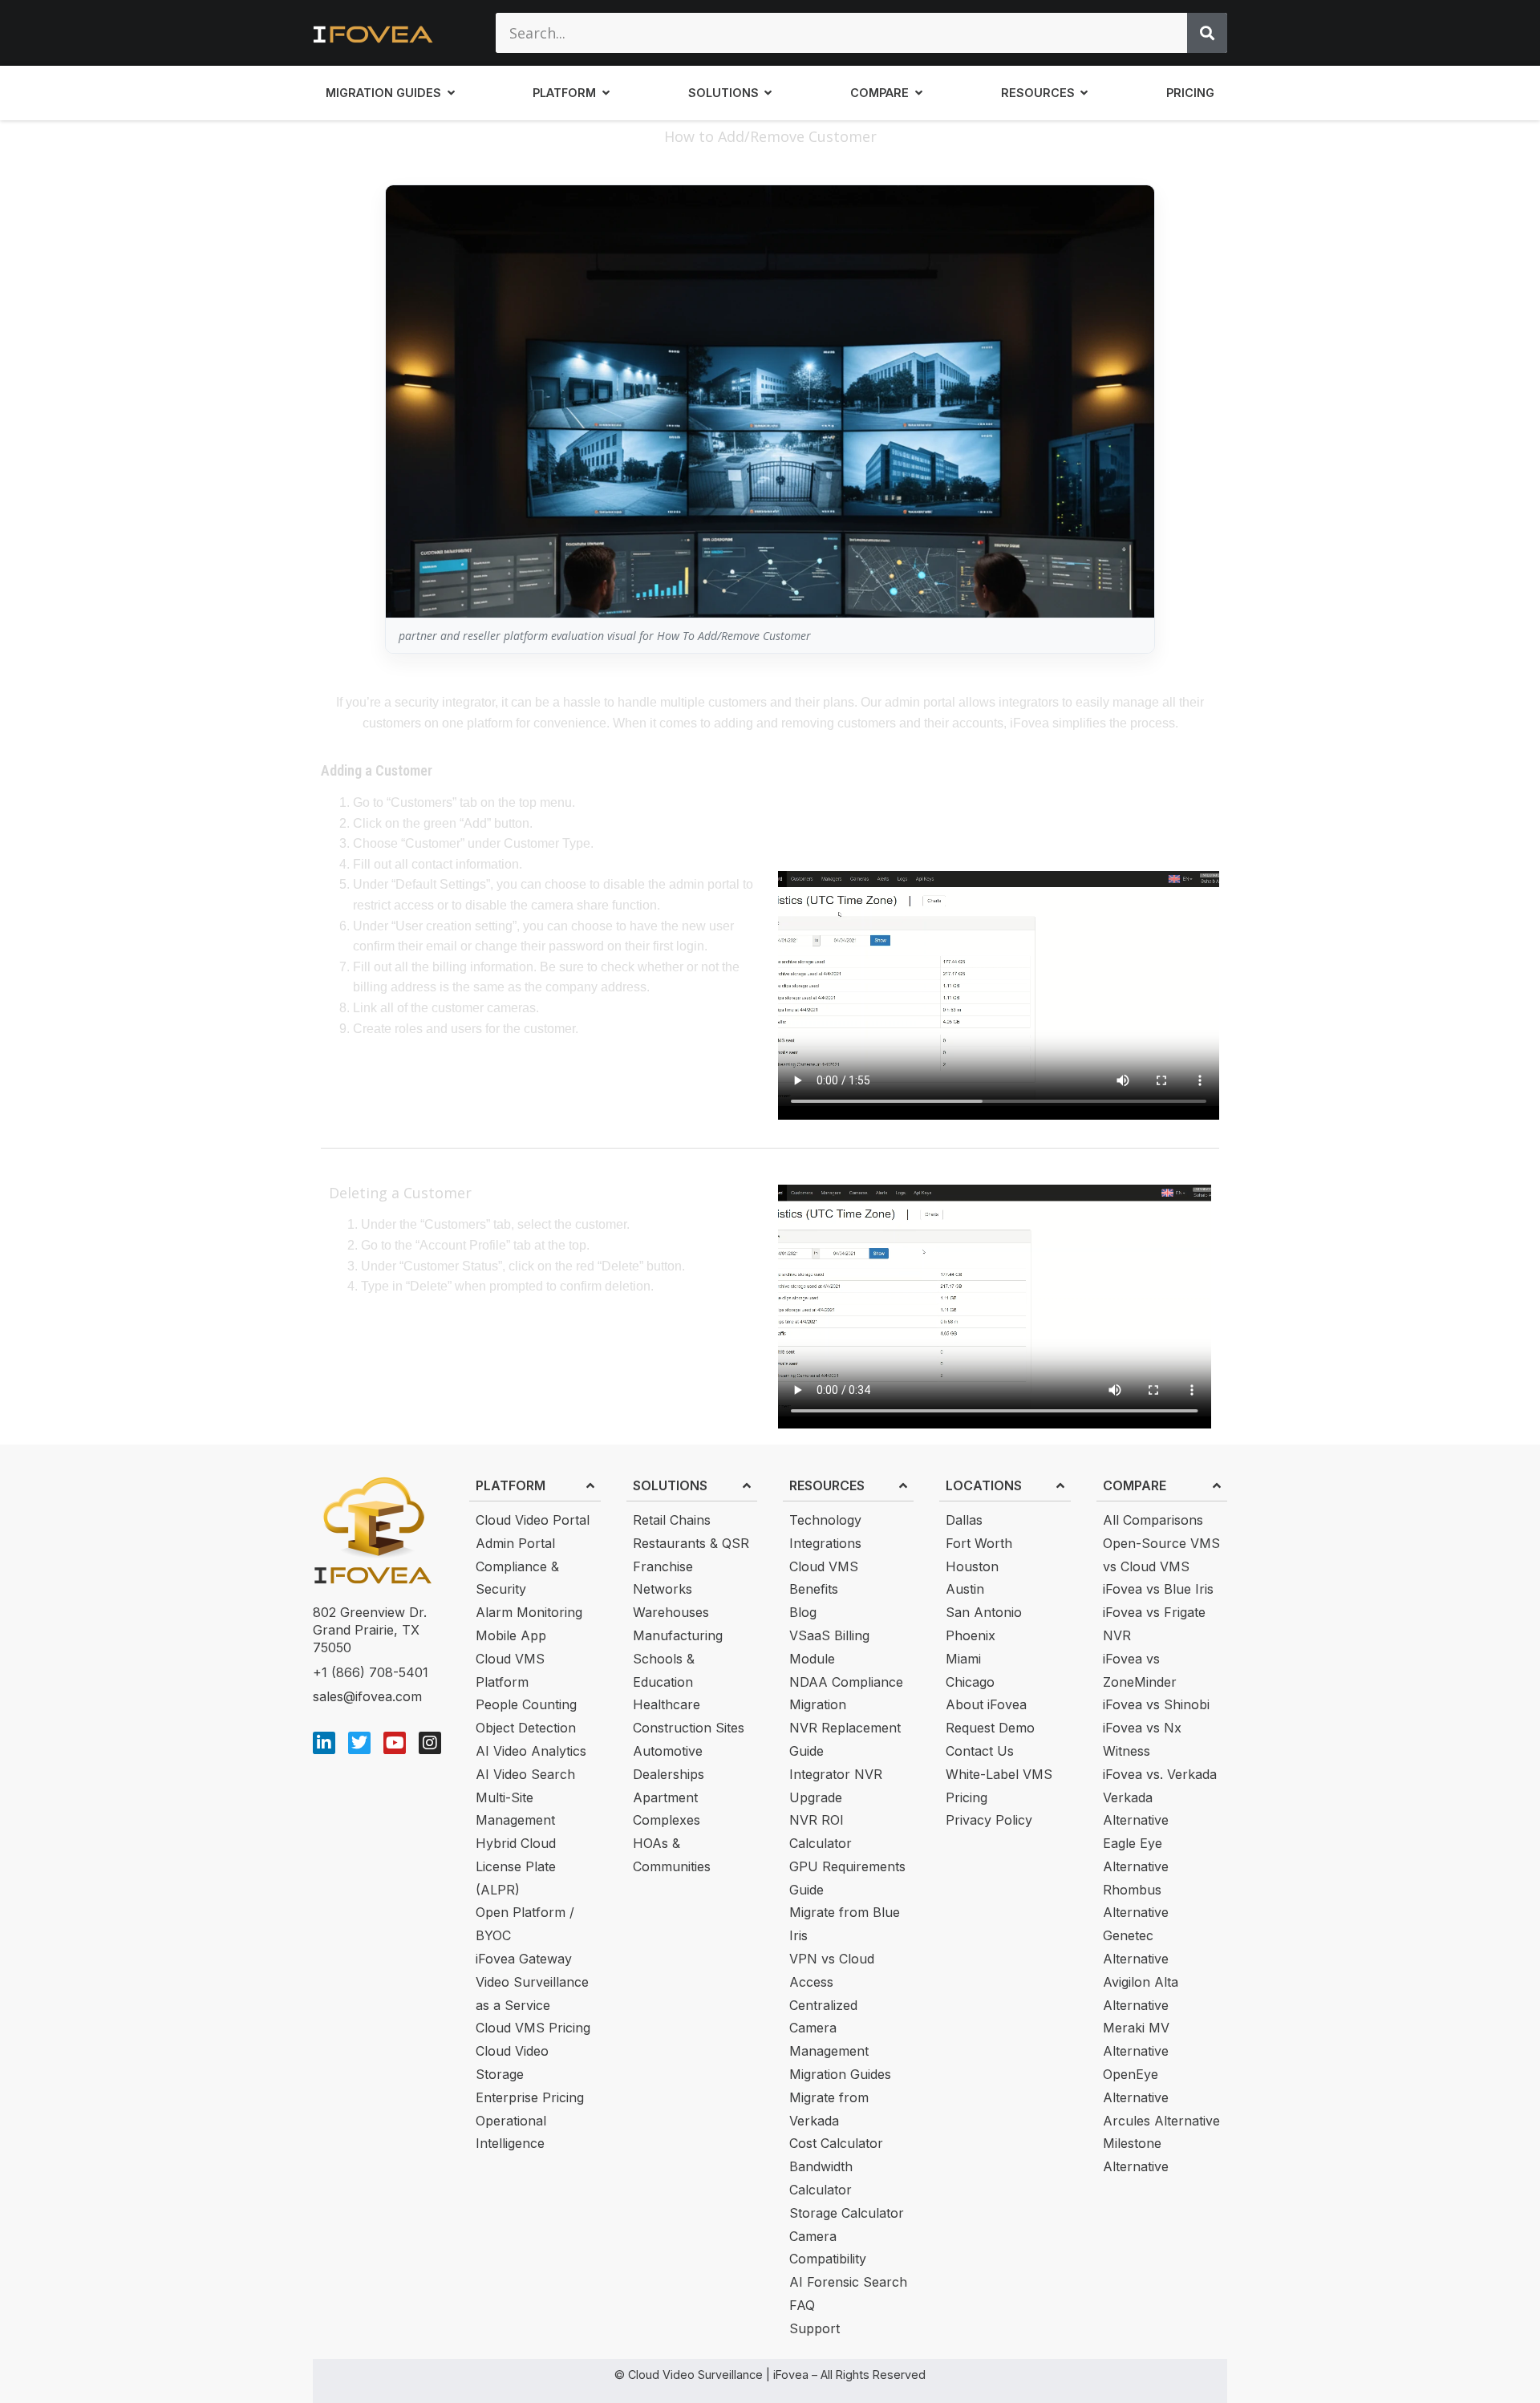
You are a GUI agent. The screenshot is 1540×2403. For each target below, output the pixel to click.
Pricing (967, 1797)
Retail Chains (672, 1520)
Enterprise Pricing (530, 2097)
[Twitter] (359, 1743)
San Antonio (984, 1612)
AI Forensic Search (848, 2282)
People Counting (526, 1704)
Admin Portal (515, 1543)
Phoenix (971, 1635)
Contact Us (980, 1751)
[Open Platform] (606, 93)
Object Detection (526, 1728)
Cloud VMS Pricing (533, 2028)
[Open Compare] (918, 93)
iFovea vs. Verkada (1160, 1774)
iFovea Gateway (524, 1959)
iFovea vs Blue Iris (1158, 1589)
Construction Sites (689, 1728)
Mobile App (511, 1635)
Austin (965, 1589)
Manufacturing (678, 1635)
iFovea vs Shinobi (1156, 1704)
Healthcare (667, 1704)
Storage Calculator (847, 2213)
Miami (963, 1659)
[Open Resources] (1084, 93)
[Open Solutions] (768, 93)
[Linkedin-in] (324, 1743)
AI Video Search (525, 1774)
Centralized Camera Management (829, 2028)
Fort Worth (979, 1543)
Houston (972, 1566)
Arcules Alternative (1161, 2121)
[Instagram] (430, 1743)
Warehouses (671, 1612)
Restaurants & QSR (691, 1543)
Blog (803, 1612)
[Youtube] (395, 1743)
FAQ (802, 2305)
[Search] (1207, 33)
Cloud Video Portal (533, 1520)
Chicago (970, 1682)
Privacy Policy (989, 1820)
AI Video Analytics (531, 1751)
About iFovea (986, 1704)
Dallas (964, 1520)
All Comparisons (1153, 1520)
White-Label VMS (999, 1774)
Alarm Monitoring (529, 1612)
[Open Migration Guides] (451, 93)
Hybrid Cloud (516, 1843)
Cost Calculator (836, 2143)
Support (815, 2328)
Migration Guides (840, 2074)
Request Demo (990, 1728)
